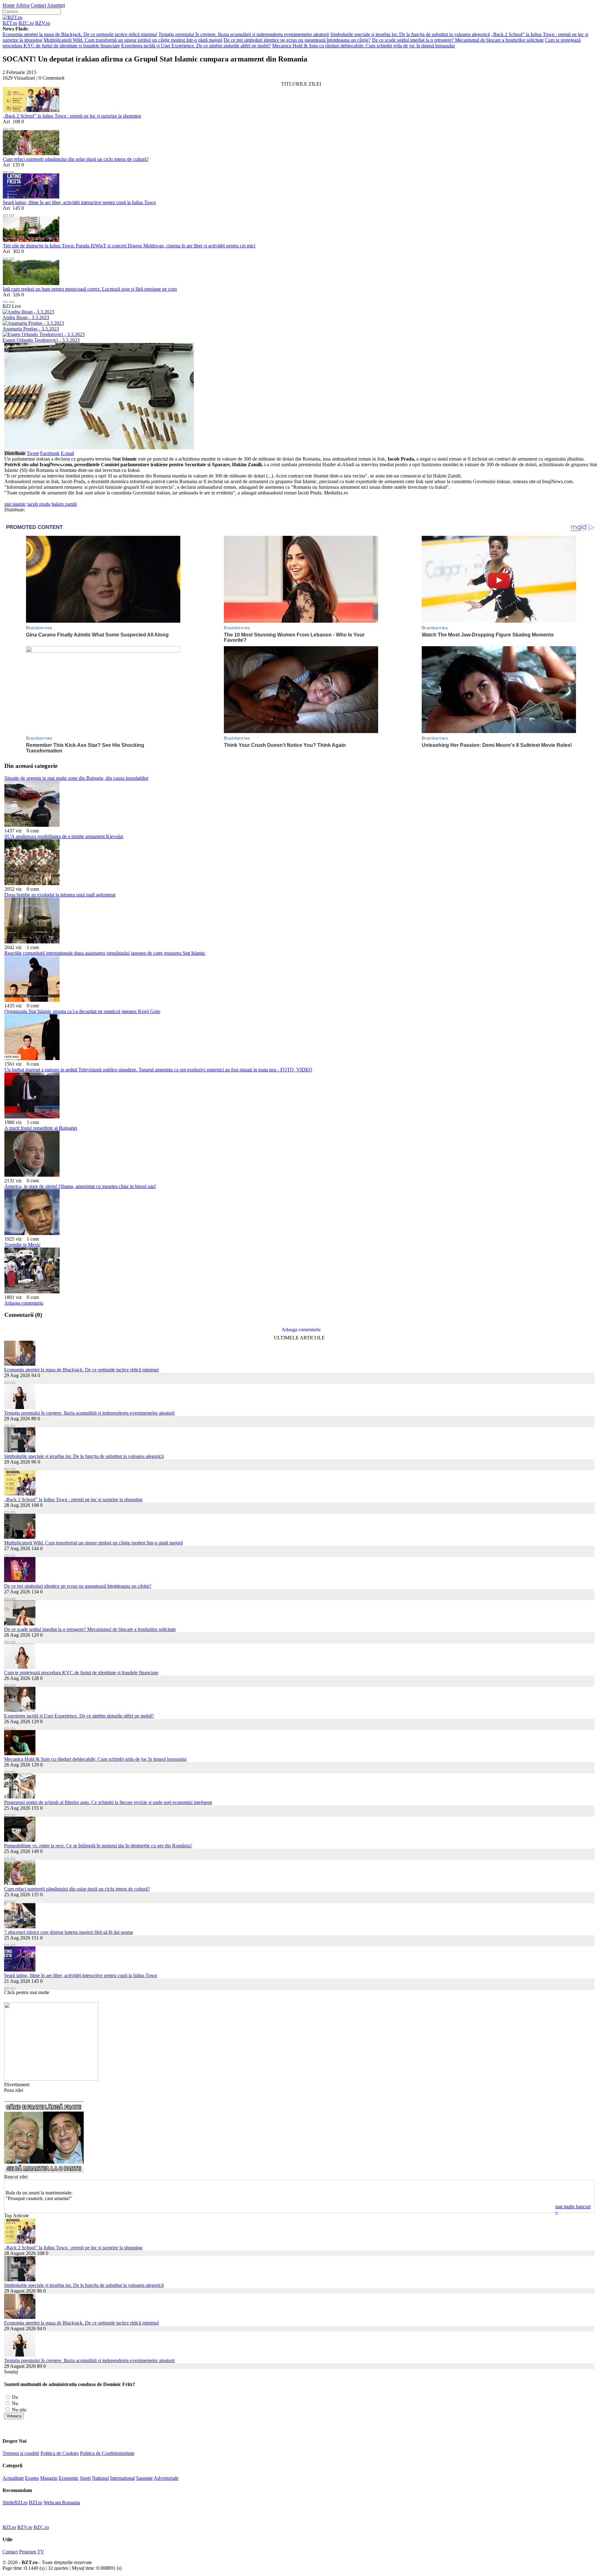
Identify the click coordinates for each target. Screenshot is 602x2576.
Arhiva (23, 5)
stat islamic (15, 504)
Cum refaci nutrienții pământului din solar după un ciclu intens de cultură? (76, 159)
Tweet (33, 453)
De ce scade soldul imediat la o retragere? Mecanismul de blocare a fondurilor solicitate (458, 40)
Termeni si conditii (21, 2453)
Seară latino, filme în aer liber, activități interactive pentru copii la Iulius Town (79, 202)
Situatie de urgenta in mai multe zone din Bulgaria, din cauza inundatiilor (76, 778)
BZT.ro (10, 23)
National (100, 2478)
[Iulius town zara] (51, 2079)
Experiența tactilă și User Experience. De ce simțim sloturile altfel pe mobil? (196, 46)
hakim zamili (64, 504)
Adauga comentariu (24, 1303)
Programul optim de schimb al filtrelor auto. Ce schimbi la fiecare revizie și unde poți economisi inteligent (108, 1802)
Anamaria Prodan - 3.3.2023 (31, 329)
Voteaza (14, 2416)
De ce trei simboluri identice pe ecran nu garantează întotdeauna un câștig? (297, 40)
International (122, 2478)
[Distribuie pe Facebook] (5, 127)
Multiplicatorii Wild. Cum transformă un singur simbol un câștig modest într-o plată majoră (133, 40)
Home (9, 5)
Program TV (32, 2552)
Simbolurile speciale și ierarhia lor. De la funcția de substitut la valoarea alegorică (410, 34)
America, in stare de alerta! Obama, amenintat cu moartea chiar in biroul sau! (80, 1186)
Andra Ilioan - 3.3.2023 (26, 317)
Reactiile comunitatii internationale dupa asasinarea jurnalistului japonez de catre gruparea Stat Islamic (105, 953)
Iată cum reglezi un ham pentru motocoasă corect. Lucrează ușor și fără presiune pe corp (90, 289)
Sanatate (144, 2478)
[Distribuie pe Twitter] (12, 127)
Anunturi (56, 5)
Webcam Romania (62, 2502)
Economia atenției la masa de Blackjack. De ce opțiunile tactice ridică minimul (80, 34)
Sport (85, 2478)
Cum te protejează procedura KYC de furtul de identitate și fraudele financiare (81, 1673)
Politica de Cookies (60, 2453)
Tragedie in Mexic (22, 1245)
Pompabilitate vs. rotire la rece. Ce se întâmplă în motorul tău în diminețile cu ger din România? (98, 1846)
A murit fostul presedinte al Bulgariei (41, 1128)
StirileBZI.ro (15, 2502)
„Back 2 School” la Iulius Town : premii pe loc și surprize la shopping (72, 116)
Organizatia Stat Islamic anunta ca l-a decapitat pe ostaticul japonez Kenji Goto (82, 1011)
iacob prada (39, 504)
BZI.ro (36, 2502)
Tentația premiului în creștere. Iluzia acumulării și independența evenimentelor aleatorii (244, 34)
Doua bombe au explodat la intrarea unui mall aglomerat (60, 895)
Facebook (50, 453)
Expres (32, 2478)
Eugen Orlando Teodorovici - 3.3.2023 (41, 340)
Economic (69, 2478)
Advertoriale (166, 2478)
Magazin (49, 2478)
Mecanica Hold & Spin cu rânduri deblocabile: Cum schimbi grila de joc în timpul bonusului (363, 46)
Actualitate (13, 2478)
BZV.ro (43, 23)
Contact (38, 5)
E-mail (67, 453)
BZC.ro (26, 23)
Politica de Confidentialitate (107, 2453)
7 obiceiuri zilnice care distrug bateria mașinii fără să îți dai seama (69, 1932)
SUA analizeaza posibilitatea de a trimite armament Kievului (64, 836)
